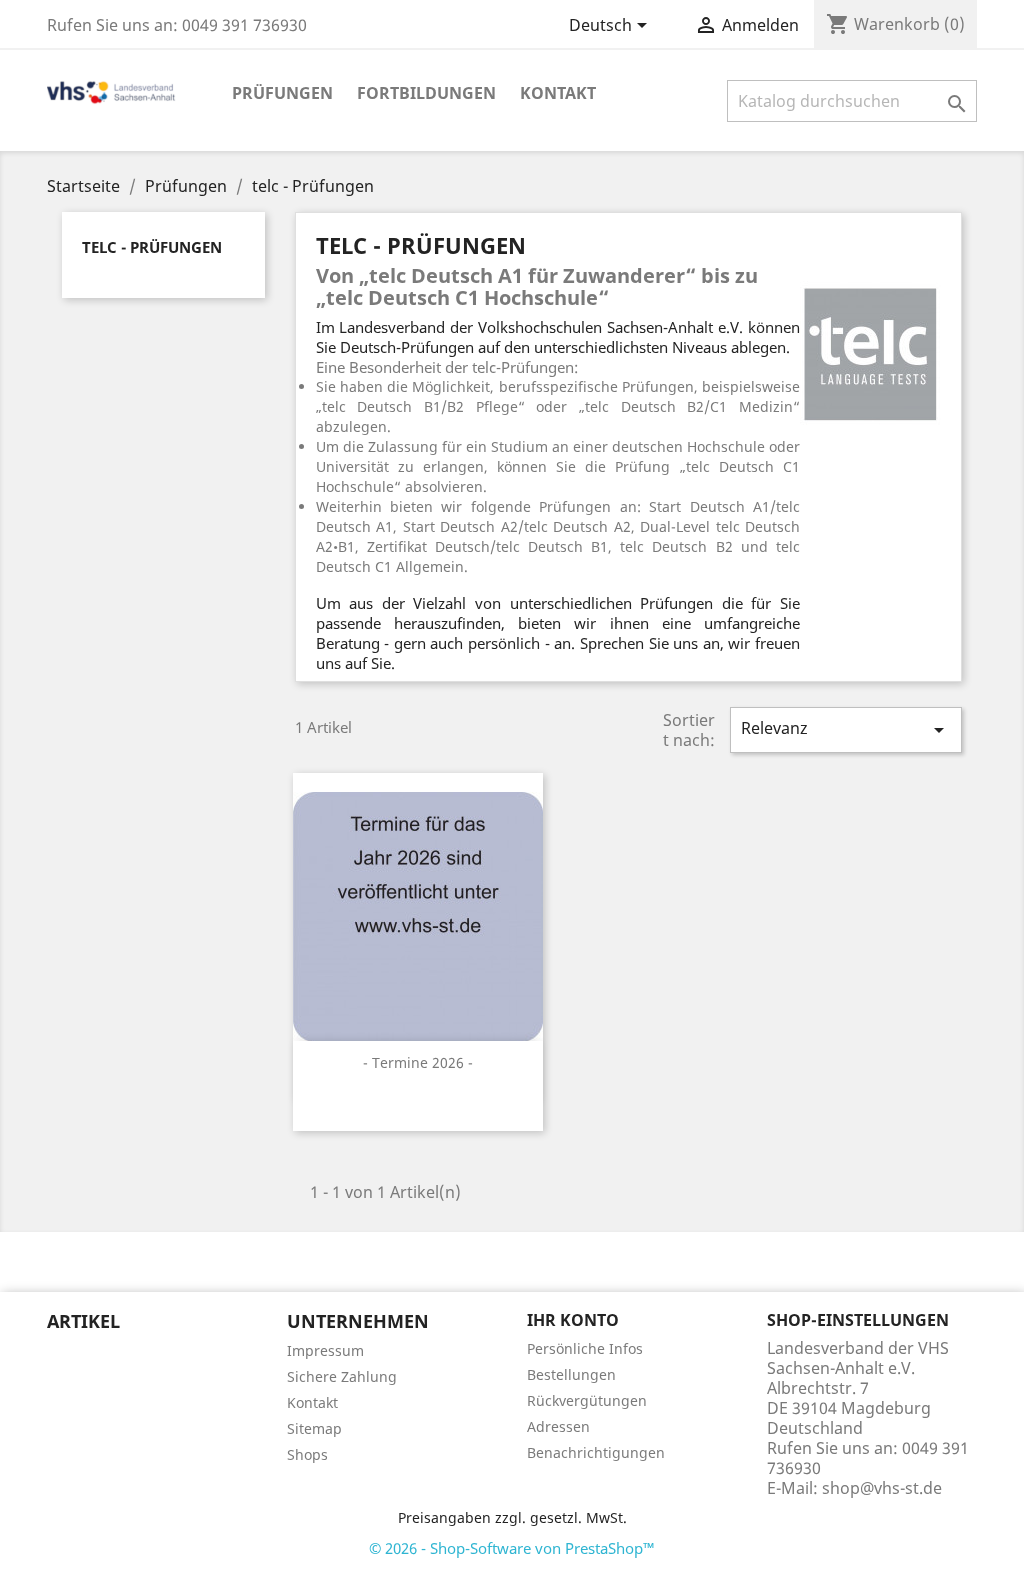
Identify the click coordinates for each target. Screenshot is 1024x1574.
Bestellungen (571, 1374)
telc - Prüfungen (152, 247)
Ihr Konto (573, 1320)
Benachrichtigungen (596, 1452)
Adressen (558, 1426)
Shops (307, 1454)
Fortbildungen (426, 93)
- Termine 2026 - (418, 1062)
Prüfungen (282, 93)
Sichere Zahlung (342, 1376)
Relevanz (846, 729)
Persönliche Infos (585, 1348)
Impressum (325, 1350)
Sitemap (314, 1428)
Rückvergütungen (587, 1400)
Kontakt (558, 93)
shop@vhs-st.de (882, 1488)
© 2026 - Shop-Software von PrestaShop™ (512, 1548)
